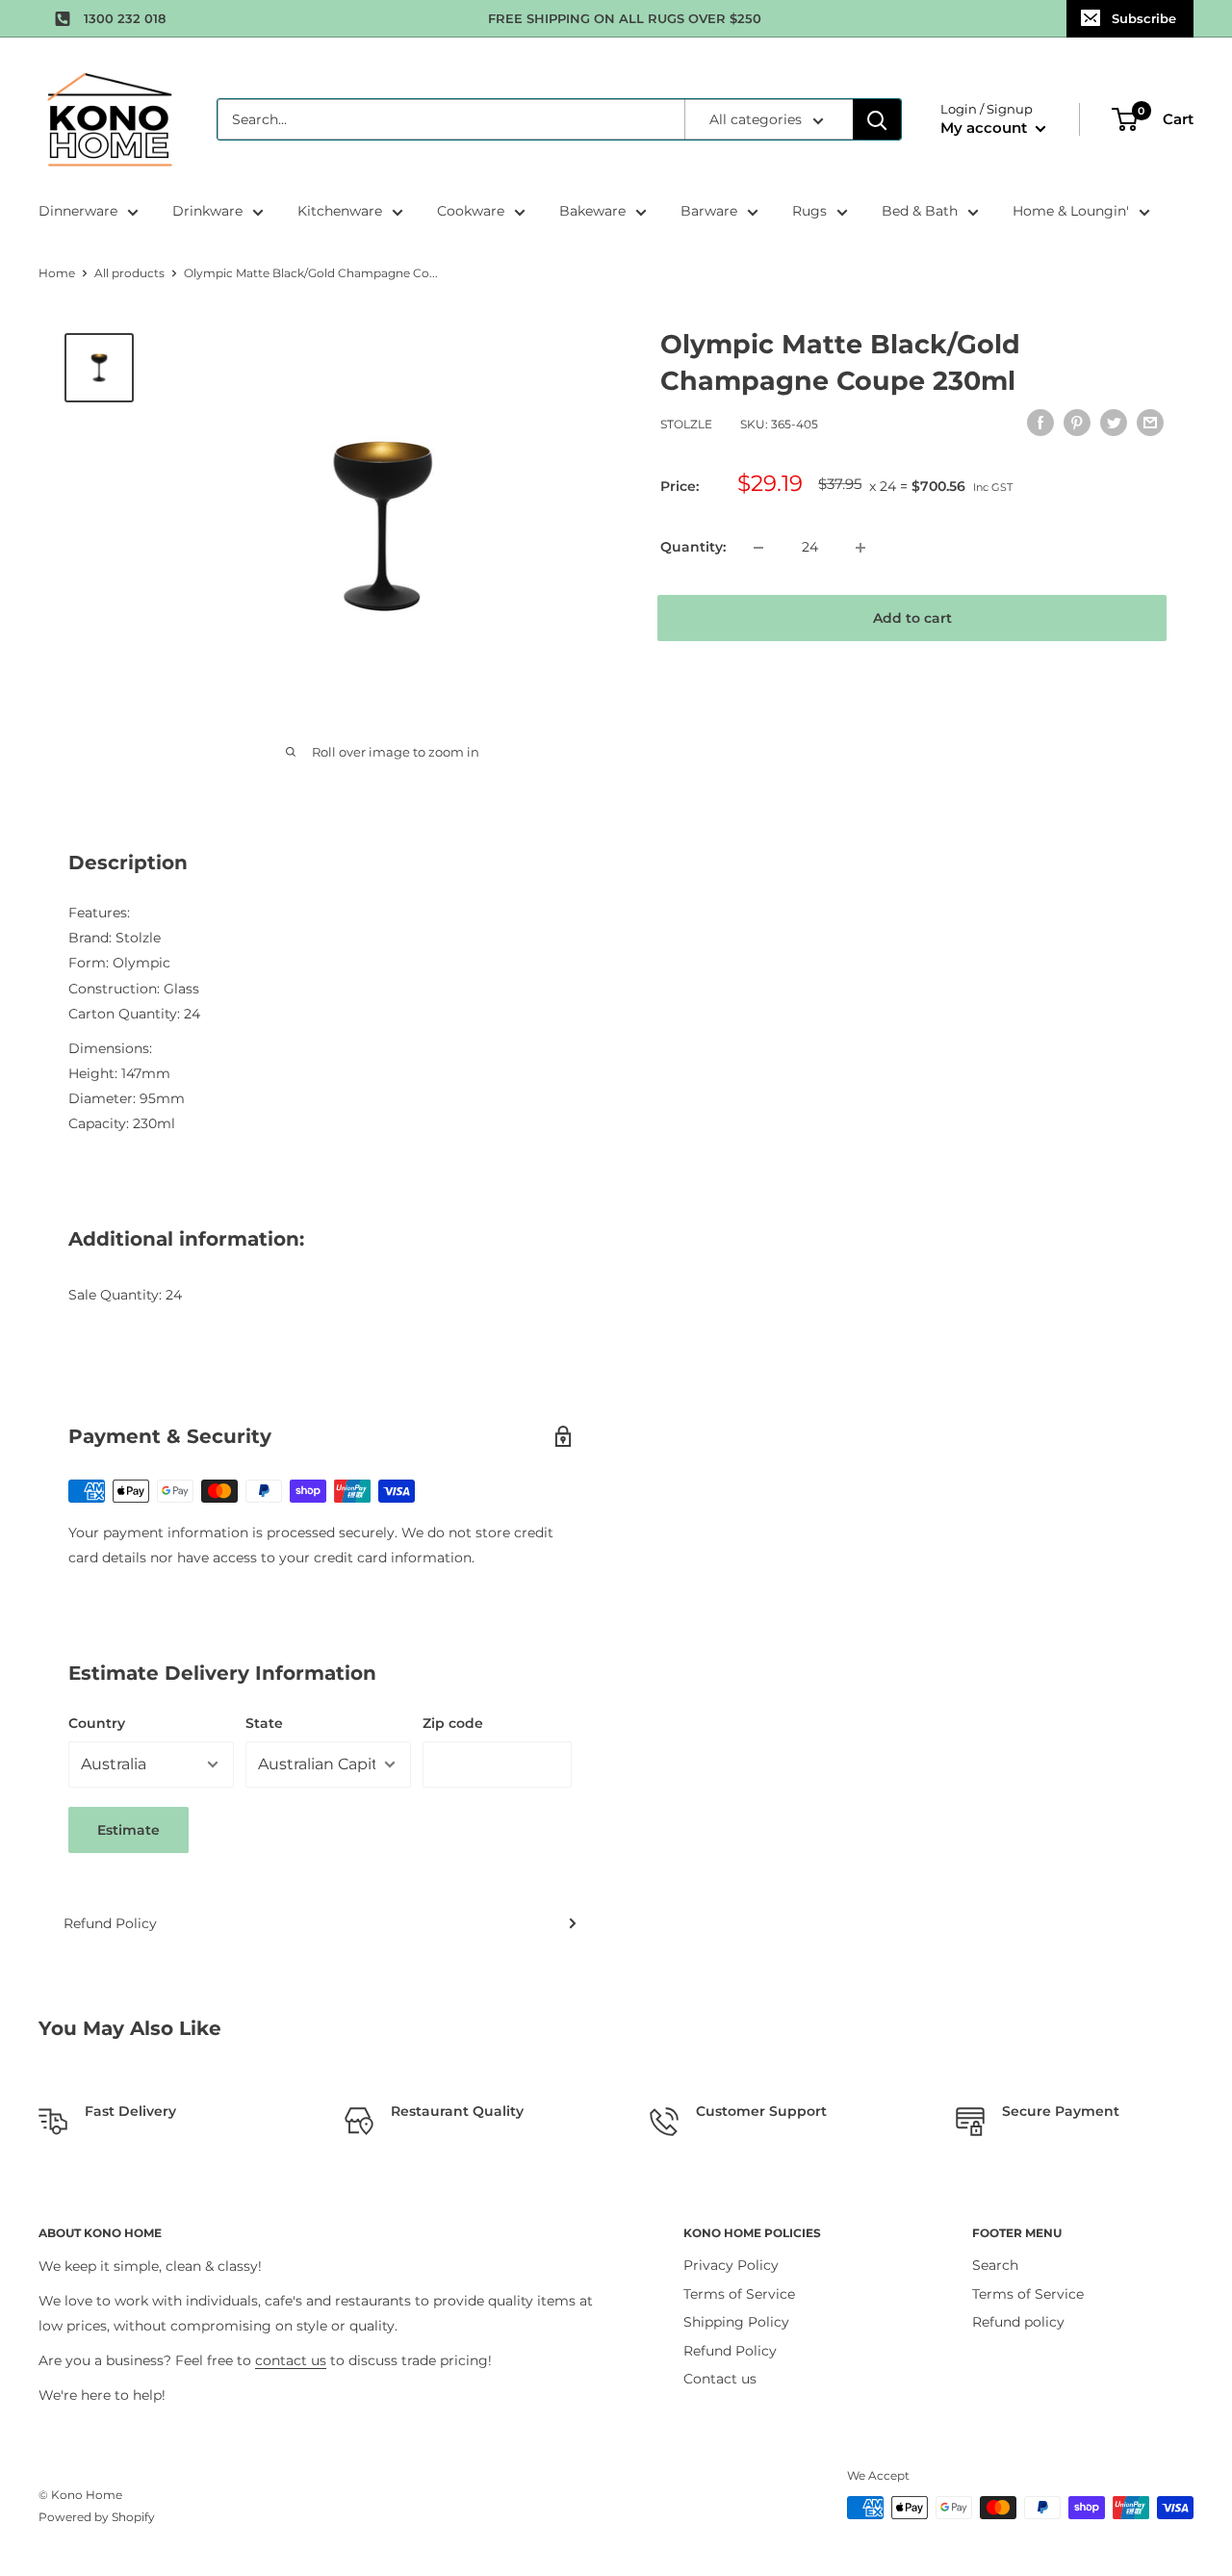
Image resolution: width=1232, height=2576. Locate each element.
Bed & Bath (920, 211)
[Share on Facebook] (1040, 422)
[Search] (877, 119)
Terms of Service (739, 2294)
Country (97, 1723)
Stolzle (686, 424)
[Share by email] (1150, 422)
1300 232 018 (125, 18)
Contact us (720, 2379)
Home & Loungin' (1071, 211)
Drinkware (207, 211)
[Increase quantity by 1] (860, 548)
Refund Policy (110, 1923)
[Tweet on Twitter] (1114, 422)
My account (986, 128)
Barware (709, 211)
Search (995, 2265)
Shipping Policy (736, 2322)
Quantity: (693, 548)
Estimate (128, 1830)
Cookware (471, 211)
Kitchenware (340, 211)
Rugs (809, 211)
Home (57, 273)
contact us (291, 2360)
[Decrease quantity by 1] (758, 548)
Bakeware (592, 211)
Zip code (453, 1723)
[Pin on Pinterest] (1077, 422)
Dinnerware (78, 211)
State (264, 1723)
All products (129, 273)
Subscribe (1144, 18)
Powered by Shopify (97, 2517)
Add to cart (912, 619)
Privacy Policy (731, 2265)
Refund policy (1018, 2322)
